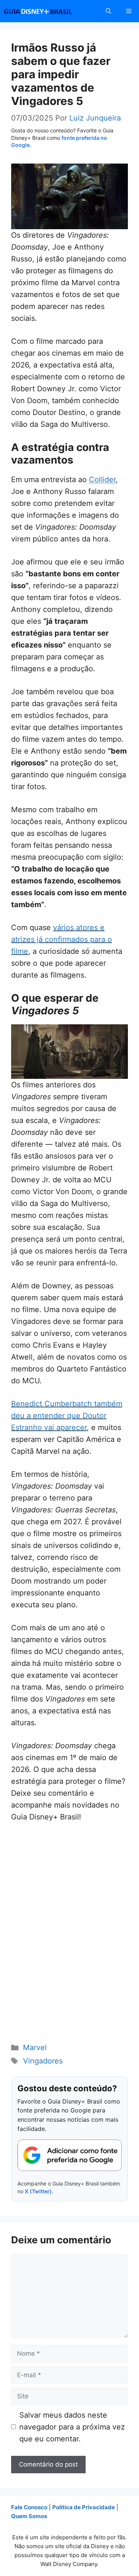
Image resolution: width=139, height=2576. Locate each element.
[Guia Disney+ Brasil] (47, 11)
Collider (102, 480)
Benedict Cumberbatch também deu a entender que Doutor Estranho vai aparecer (67, 1416)
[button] (108, 11)
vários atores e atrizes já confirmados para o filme (62, 939)
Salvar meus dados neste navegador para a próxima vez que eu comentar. (72, 2427)
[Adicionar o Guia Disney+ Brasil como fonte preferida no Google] (69, 2155)
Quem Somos (29, 2516)
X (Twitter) (38, 2191)
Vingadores (43, 2061)
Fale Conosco (29, 2507)
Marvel (35, 2048)
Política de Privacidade (84, 2507)
